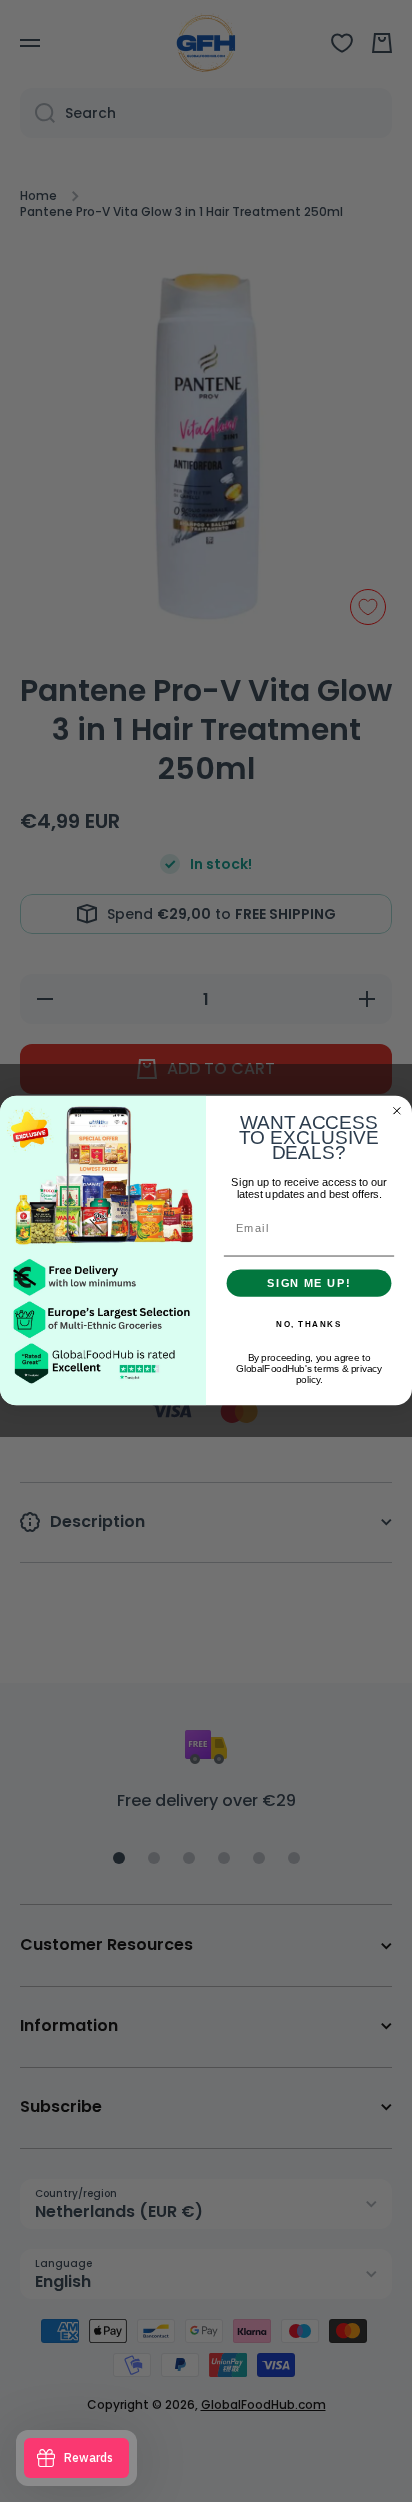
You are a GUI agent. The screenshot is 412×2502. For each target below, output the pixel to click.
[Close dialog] (397, 1111)
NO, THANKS (308, 1325)
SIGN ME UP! (308, 1283)
